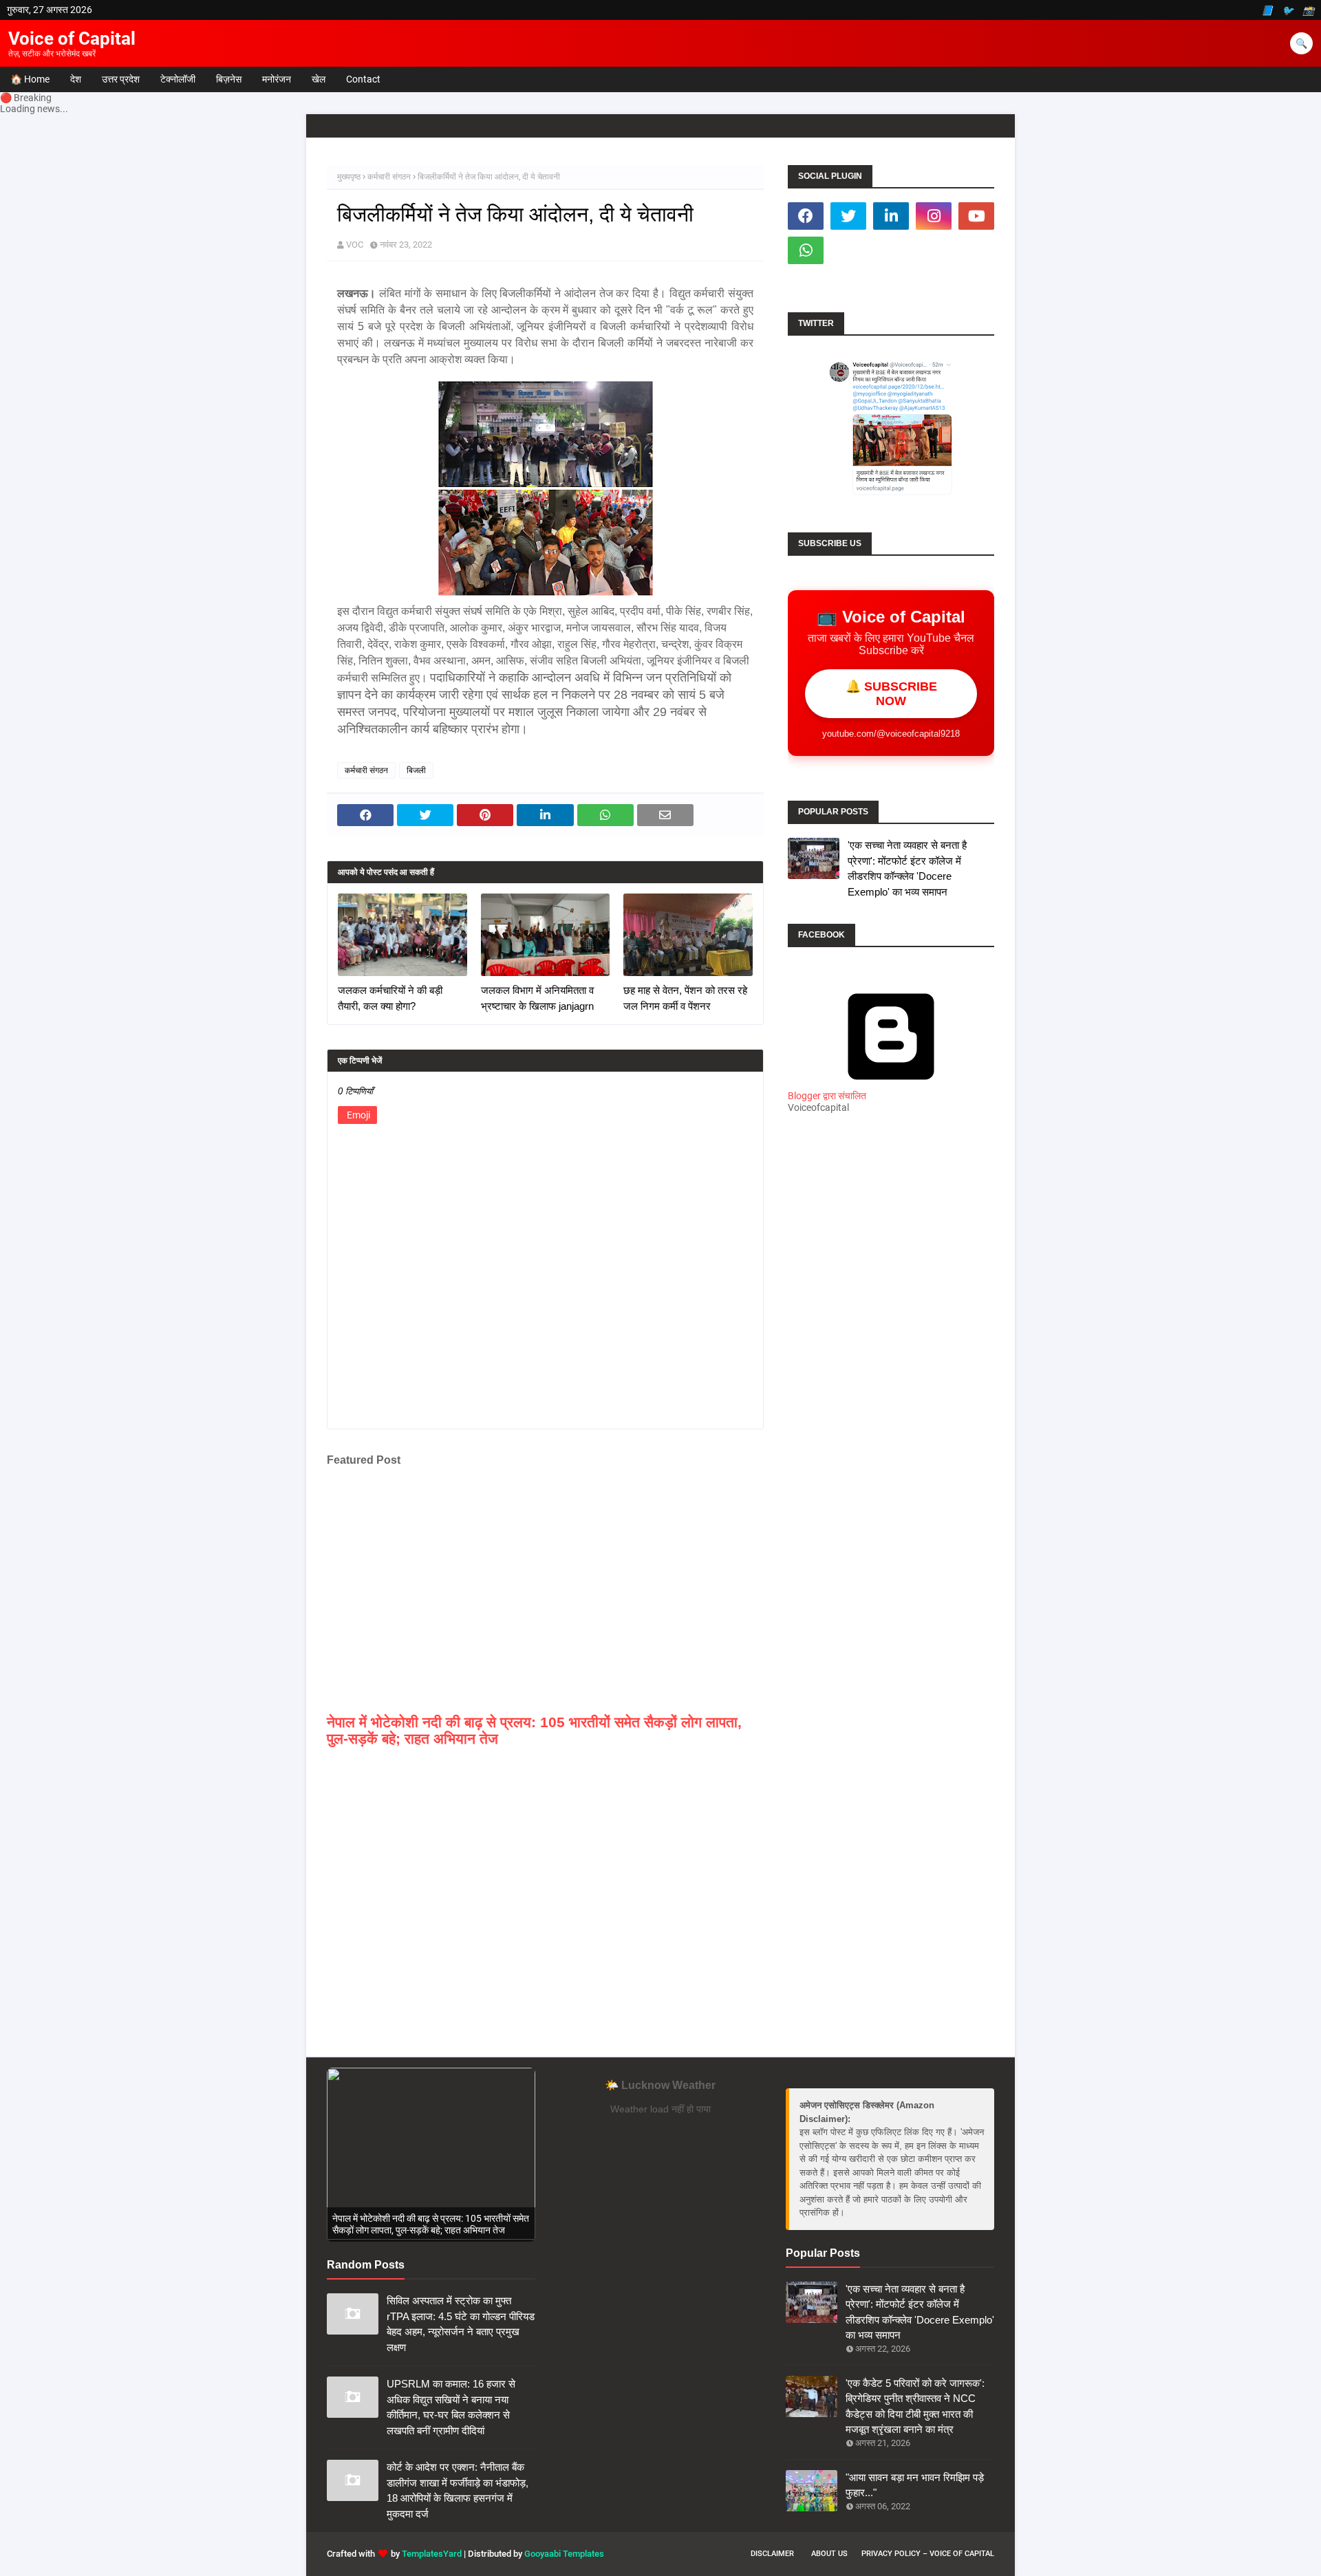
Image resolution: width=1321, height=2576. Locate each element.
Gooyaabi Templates (564, 2554)
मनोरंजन (277, 79)
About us (829, 2554)
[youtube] (976, 216)
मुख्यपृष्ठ (349, 177)
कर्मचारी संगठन (389, 177)
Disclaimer (772, 2554)
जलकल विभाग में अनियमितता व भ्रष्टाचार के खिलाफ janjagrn (537, 998)
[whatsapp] (806, 250)
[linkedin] (891, 216)
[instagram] (934, 216)
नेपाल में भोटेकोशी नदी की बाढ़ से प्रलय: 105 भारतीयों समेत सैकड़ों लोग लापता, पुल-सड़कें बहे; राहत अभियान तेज (534, 1730)
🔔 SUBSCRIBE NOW (891, 694)
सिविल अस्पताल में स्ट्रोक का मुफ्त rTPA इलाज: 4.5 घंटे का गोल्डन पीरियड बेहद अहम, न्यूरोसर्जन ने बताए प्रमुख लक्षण (461, 2324)
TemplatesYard (432, 2554)
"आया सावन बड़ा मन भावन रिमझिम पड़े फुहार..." (915, 2485)
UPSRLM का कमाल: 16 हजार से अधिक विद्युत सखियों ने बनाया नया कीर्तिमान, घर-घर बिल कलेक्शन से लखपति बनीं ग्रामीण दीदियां (451, 2407)
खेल (319, 79)
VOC (355, 245)
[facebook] (806, 216)
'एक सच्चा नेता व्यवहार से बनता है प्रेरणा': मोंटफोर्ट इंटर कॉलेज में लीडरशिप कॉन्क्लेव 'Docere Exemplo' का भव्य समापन (907, 868)
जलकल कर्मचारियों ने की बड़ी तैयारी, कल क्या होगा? (390, 998)
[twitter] (848, 216)
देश (76, 79)
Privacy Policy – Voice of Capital (928, 2554)
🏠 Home (30, 79)
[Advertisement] (891, 1367)
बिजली (416, 770)
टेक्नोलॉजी (178, 79)
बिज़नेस (229, 79)
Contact (363, 79)
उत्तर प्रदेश (121, 79)
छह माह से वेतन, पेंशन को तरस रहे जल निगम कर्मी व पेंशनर (685, 998)
